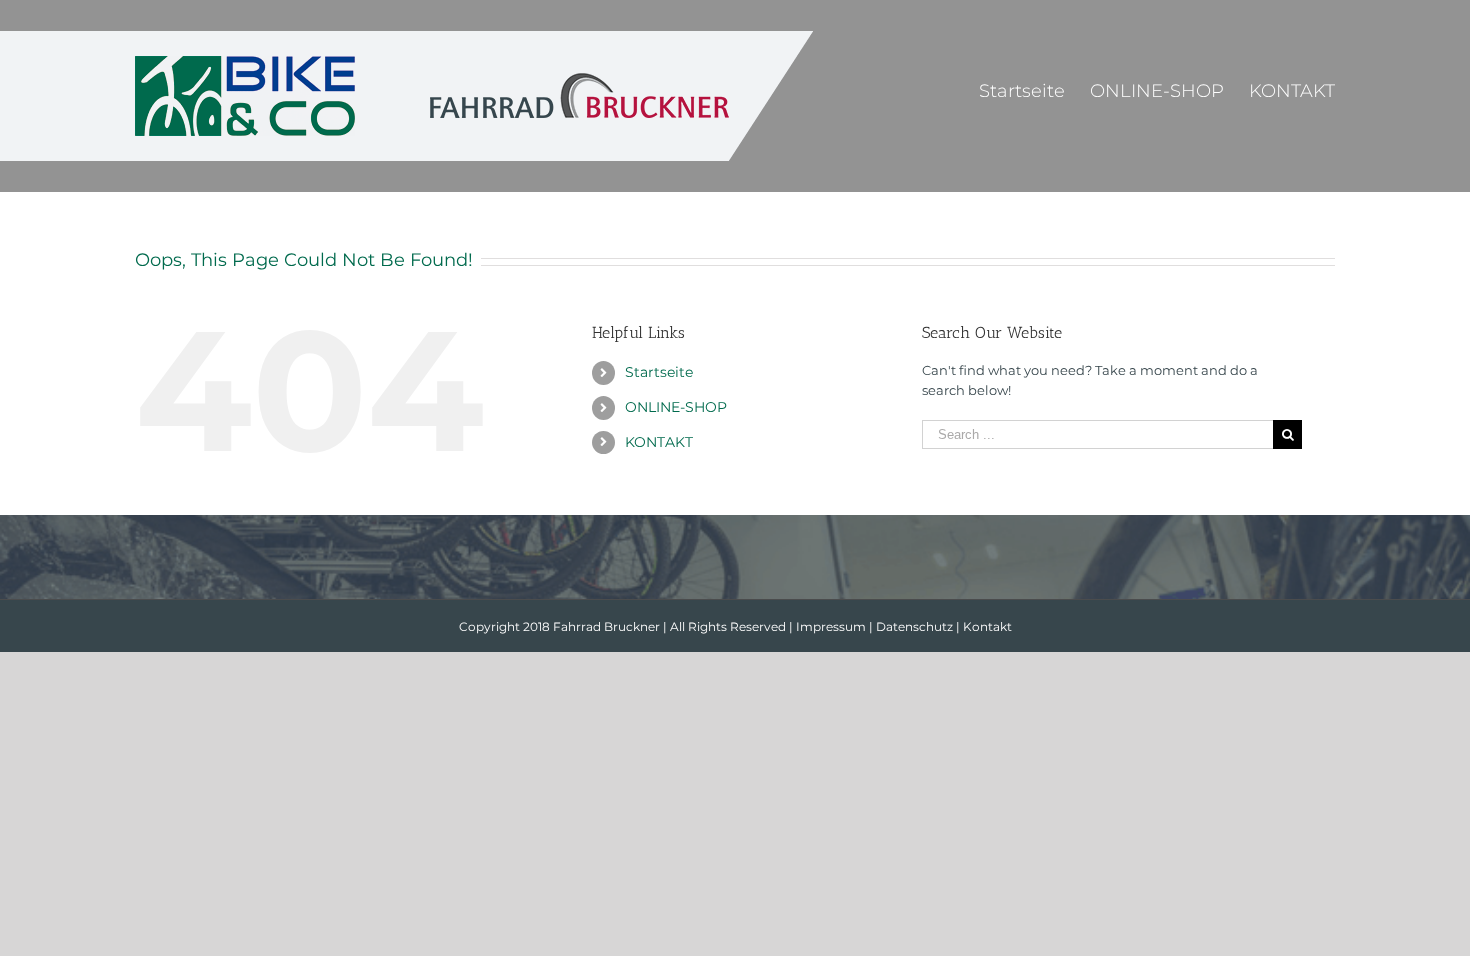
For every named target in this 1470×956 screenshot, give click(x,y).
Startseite (659, 372)
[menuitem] (1034, 90)
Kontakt (987, 626)
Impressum (831, 626)
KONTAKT (659, 442)
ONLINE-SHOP (676, 407)
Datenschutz (914, 626)
